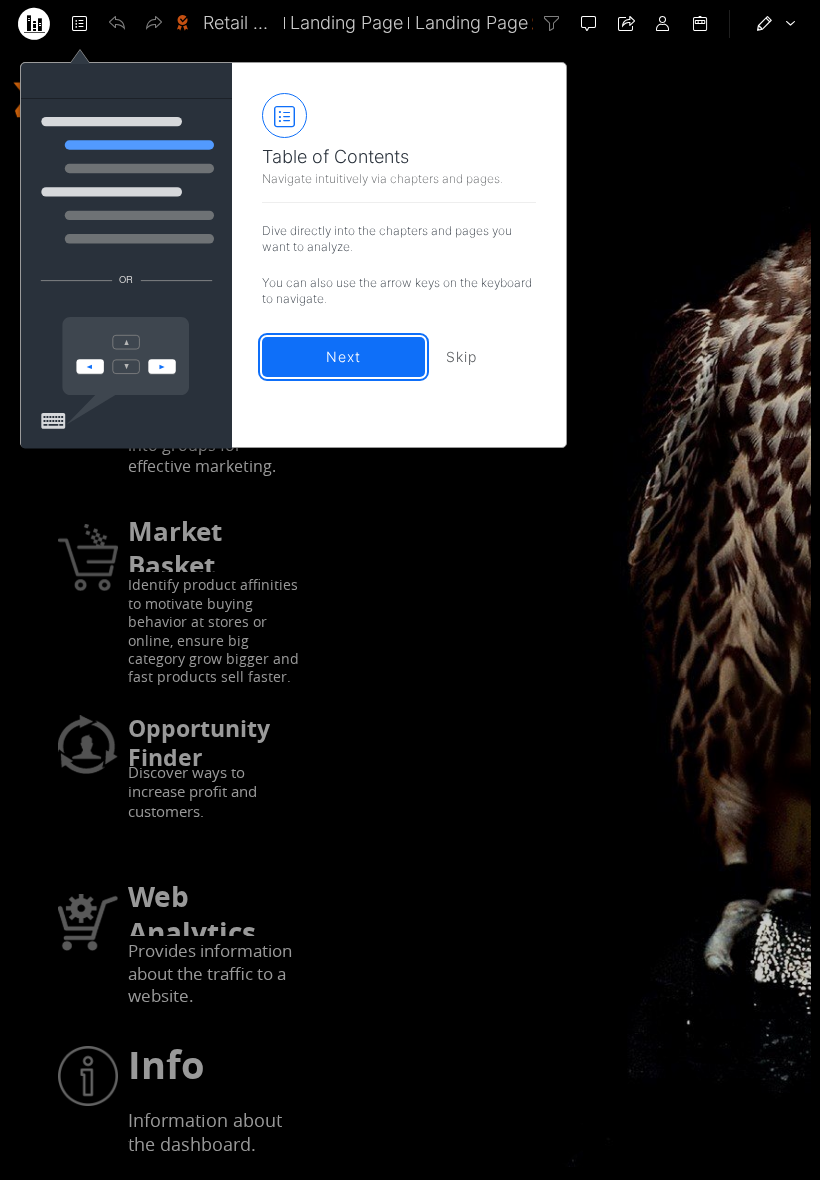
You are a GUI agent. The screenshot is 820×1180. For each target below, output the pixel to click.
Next (343, 356)
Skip (461, 356)
